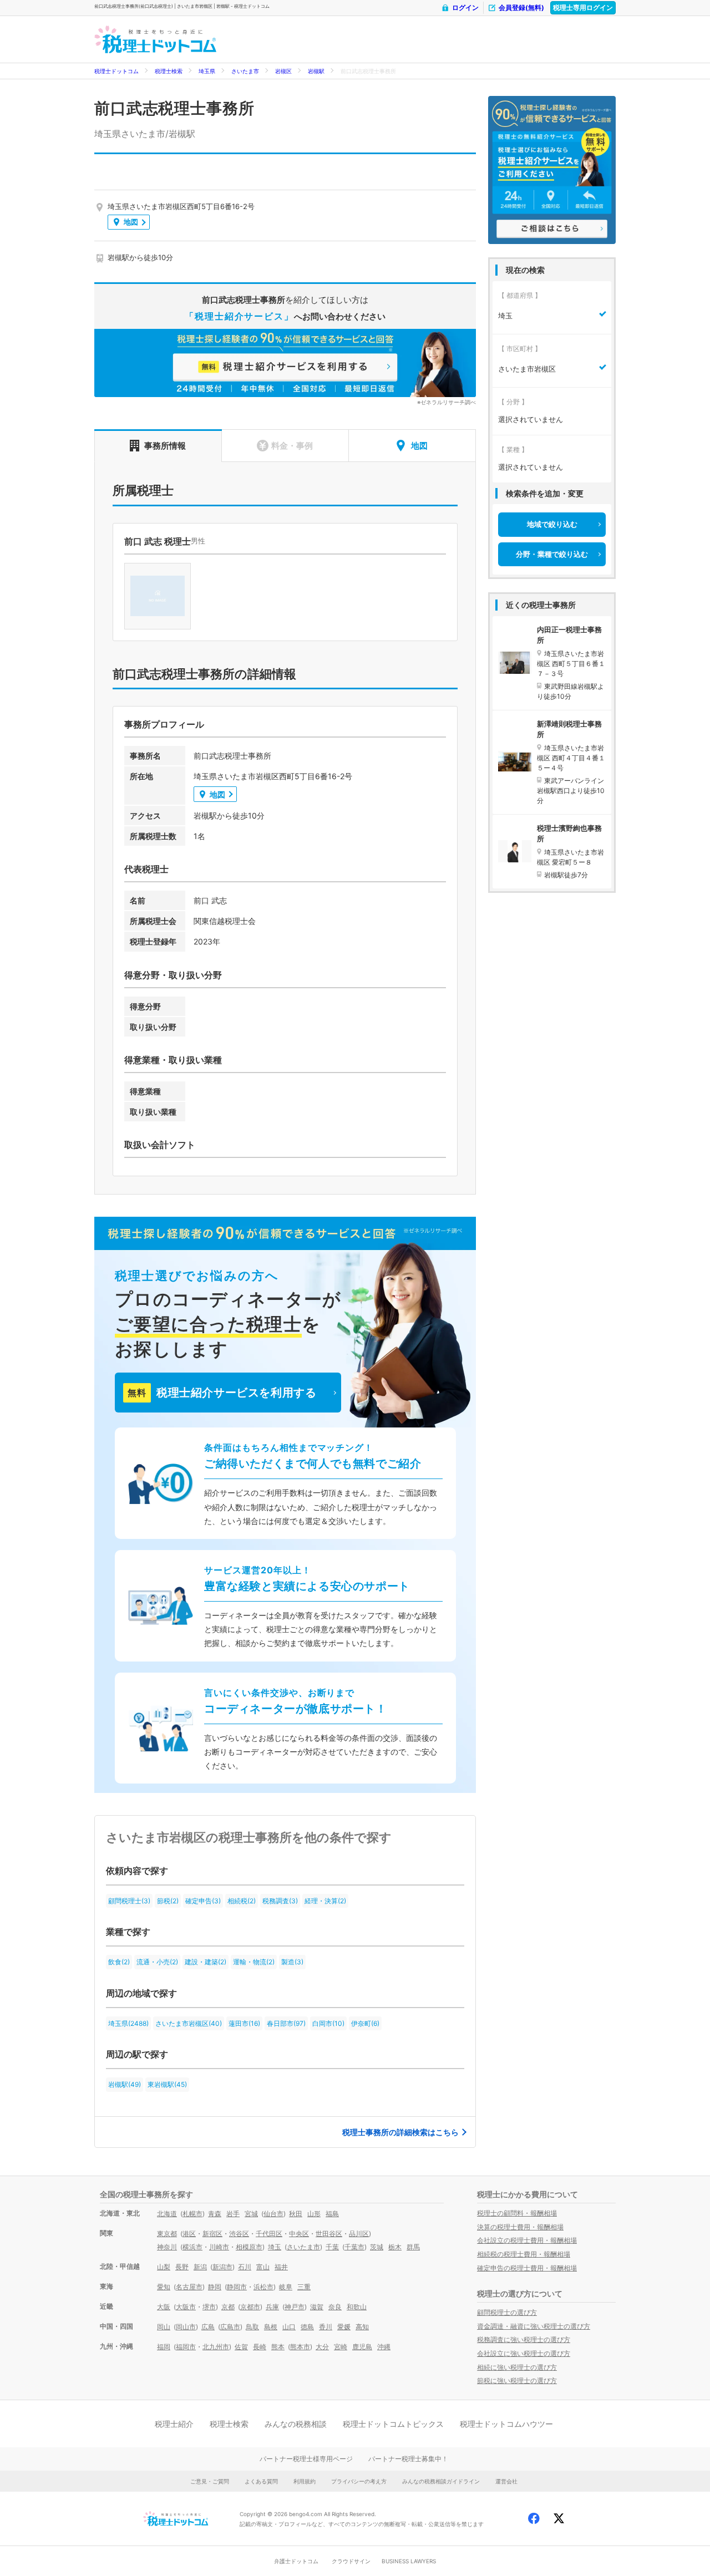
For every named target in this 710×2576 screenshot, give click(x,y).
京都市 (250, 2307)
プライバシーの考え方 (359, 2481)
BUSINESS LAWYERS (409, 2561)
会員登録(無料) (521, 7)
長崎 (260, 2347)
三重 (304, 2287)
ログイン (465, 7)
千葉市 (354, 2247)
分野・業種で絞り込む (552, 554)
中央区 (299, 2234)
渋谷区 (239, 2234)
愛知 (164, 2287)
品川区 (359, 2234)
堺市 (209, 2307)
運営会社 (506, 2481)
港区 (189, 2234)
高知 (362, 2327)
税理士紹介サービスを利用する (222, 1393)
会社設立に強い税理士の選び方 (524, 2353)
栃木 (395, 2247)
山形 (314, 2214)
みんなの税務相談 (296, 2424)
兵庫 (272, 2307)
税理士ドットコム (116, 71)
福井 (281, 2267)
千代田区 (269, 2234)
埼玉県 (207, 71)
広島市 (230, 2327)
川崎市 (219, 2247)
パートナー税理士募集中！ (408, 2459)
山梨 (164, 2267)
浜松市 (263, 2287)
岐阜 (286, 2287)
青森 (215, 2214)
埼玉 (275, 2247)
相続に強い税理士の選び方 (517, 2367)
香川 (326, 2327)
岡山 (164, 2327)
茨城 (377, 2247)
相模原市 (249, 2247)
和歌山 (357, 2307)
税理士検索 (169, 71)
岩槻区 (283, 71)
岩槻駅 (316, 71)
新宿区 (212, 2234)
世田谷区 (329, 2234)
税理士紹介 (174, 2424)
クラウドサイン (351, 2561)
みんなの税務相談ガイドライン (441, 2481)
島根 (271, 2327)
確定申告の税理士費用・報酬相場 (527, 2268)
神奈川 (167, 2247)
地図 (131, 222)
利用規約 (305, 2481)
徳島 (307, 2327)
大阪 (164, 2307)
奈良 (335, 2307)
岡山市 (186, 2327)
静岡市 (237, 2287)
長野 (182, 2267)
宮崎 (341, 2347)
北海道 (167, 2214)
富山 (263, 2267)
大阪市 (186, 2307)
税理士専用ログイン (583, 7)
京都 (228, 2307)
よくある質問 (261, 2481)
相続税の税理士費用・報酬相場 (524, 2254)
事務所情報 (165, 446)
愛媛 (344, 2327)
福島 (332, 2214)
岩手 (233, 2214)
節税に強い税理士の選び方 (517, 2381)
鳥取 (252, 2327)
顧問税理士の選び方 (507, 2312)
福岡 (164, 2347)
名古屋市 (189, 2287)
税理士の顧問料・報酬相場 (517, 2213)
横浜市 (192, 2247)
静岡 (215, 2287)
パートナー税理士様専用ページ (306, 2459)
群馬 (413, 2247)
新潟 (200, 2267)
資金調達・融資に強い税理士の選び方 (534, 2326)
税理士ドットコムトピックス (393, 2424)
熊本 (278, 2347)
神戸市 (295, 2307)
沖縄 (384, 2347)
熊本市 (300, 2347)
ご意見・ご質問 (210, 2481)
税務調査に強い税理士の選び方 (524, 2339)
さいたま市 (245, 71)
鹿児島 (362, 2347)
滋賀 (317, 2307)
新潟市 (222, 2267)
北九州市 (216, 2347)
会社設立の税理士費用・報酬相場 (527, 2240)
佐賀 (241, 2347)
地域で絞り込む (552, 524)
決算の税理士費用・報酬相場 (520, 2227)
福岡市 (186, 2347)
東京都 (167, 2234)
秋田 (296, 2214)
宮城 (251, 2214)
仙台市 (273, 2214)
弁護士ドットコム (296, 2561)
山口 (289, 2327)
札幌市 (192, 2214)
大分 (322, 2347)
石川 (245, 2267)
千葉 (332, 2247)
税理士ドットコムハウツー (506, 2424)
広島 (208, 2327)
